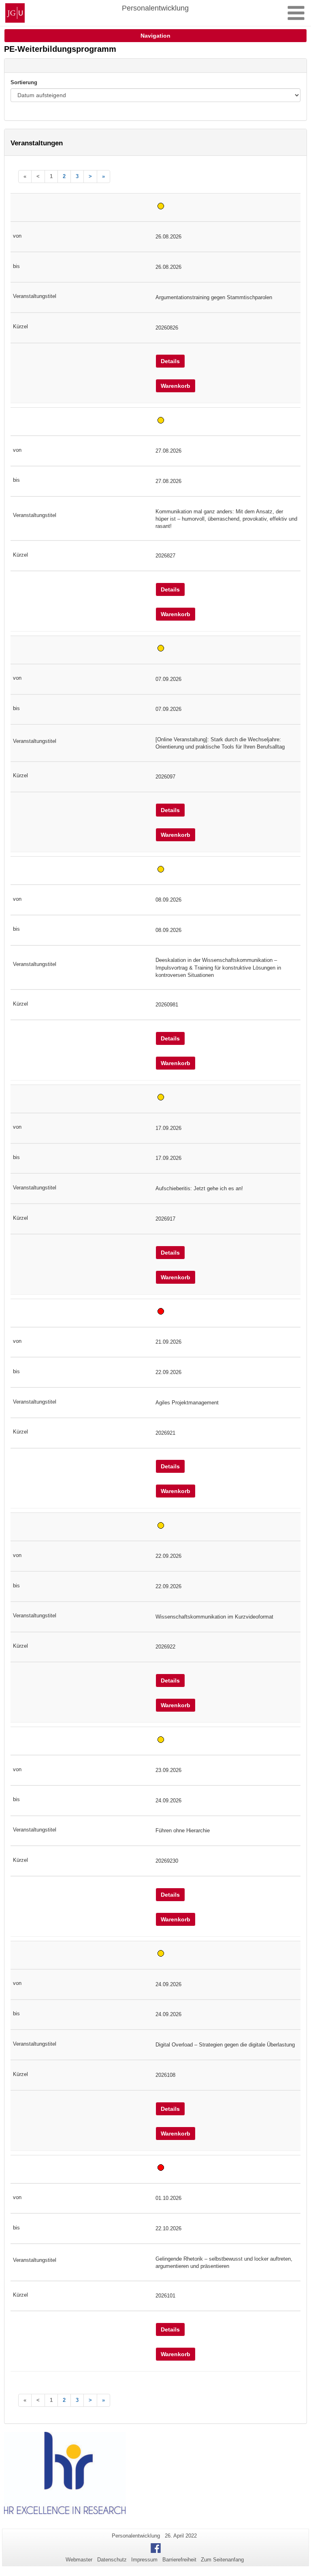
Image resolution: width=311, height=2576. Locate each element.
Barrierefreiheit (179, 2560)
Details (170, 361)
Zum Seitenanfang (222, 2560)
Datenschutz (112, 2560)
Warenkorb (176, 386)
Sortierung (24, 82)
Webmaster (79, 2560)
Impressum (144, 2560)
